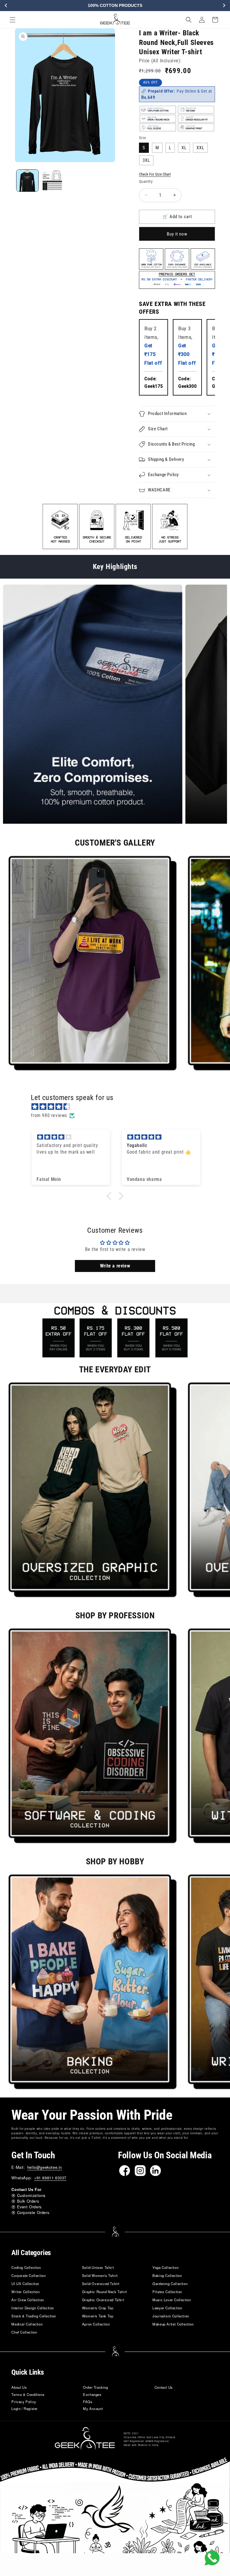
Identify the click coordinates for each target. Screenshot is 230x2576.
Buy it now (177, 234)
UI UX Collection (25, 2284)
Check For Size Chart (155, 174)
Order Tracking (95, 2387)
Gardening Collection (170, 2284)
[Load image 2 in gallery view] (52, 181)
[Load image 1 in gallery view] (27, 181)
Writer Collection (25, 2292)
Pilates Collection (167, 2292)
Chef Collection (24, 2332)
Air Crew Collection (28, 2300)
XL (184, 148)
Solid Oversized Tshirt (101, 2284)
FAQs (88, 2402)
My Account (93, 2409)
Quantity (146, 181)
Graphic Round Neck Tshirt (105, 2292)
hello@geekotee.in (45, 2167)
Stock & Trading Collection (34, 2316)
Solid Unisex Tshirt (98, 2267)
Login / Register (25, 2409)
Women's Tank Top (98, 2316)
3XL (146, 160)
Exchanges (92, 2394)
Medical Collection (27, 2324)
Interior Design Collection (33, 2308)
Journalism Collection (171, 2316)
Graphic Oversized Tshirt (103, 2300)
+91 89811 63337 (50, 2178)
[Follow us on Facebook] (125, 2171)
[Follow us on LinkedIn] (155, 2171)
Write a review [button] (115, 1266)
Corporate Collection (28, 2275)
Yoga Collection (165, 2267)
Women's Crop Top (98, 2308)
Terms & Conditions (28, 2394)
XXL (200, 148)
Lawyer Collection (167, 2308)
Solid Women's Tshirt (100, 2275)
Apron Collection (96, 2324)
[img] (118, 1107)
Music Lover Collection (172, 2300)
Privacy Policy (24, 2402)
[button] (13, 20)
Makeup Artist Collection (173, 2324)
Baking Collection (167, 2275)
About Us (19, 2387)
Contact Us (164, 2387)
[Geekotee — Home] (85, 2439)
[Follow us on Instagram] (140, 2171)
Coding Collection (26, 2267)
